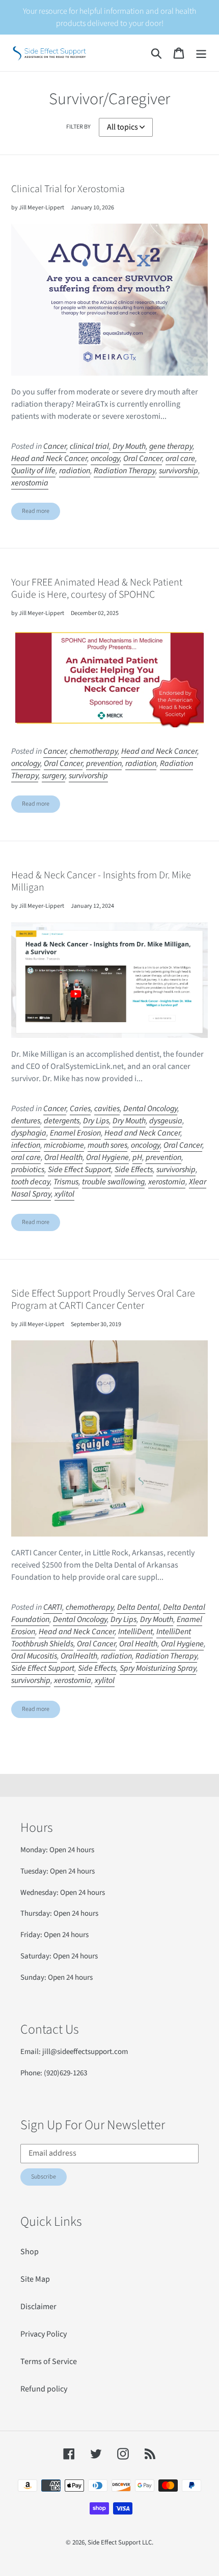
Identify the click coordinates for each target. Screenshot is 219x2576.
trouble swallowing (113, 1182)
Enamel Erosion (75, 1133)
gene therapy (171, 446)
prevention (104, 763)
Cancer (55, 446)
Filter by (78, 127)
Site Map (35, 2279)
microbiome (64, 1145)
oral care (180, 458)
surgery (53, 776)
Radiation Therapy (125, 471)
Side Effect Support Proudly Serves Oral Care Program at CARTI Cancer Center (103, 1300)
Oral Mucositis (34, 1656)
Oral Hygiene (107, 1157)
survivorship (179, 471)
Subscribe (44, 2177)
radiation (75, 471)
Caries (80, 1109)
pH (137, 1157)
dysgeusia (166, 1121)
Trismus (66, 1182)
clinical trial (89, 446)
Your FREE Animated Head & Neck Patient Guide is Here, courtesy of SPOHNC (97, 589)
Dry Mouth (129, 446)
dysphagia (29, 1133)
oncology (105, 458)
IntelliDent (135, 1632)
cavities (107, 1109)
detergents (62, 1121)
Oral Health (63, 1157)
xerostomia (30, 483)
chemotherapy (94, 751)
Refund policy (44, 2389)
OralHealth (79, 1656)
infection (26, 1145)
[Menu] (201, 53)
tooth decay (31, 1182)
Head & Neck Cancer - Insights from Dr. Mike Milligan (101, 881)
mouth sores (107, 1145)
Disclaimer (38, 2307)
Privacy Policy (44, 2334)
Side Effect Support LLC (120, 2542)
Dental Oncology (150, 1109)
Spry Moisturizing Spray (158, 1668)
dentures (26, 1121)
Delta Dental (138, 1607)
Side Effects (134, 1170)
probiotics (28, 1170)
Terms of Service (49, 2362)
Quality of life (33, 471)
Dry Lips (96, 1121)
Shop (30, 2252)
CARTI (53, 1607)
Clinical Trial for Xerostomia (68, 189)
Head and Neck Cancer (49, 458)
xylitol (64, 1194)
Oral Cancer (143, 458)
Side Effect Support (79, 1170)
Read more (36, 511)
